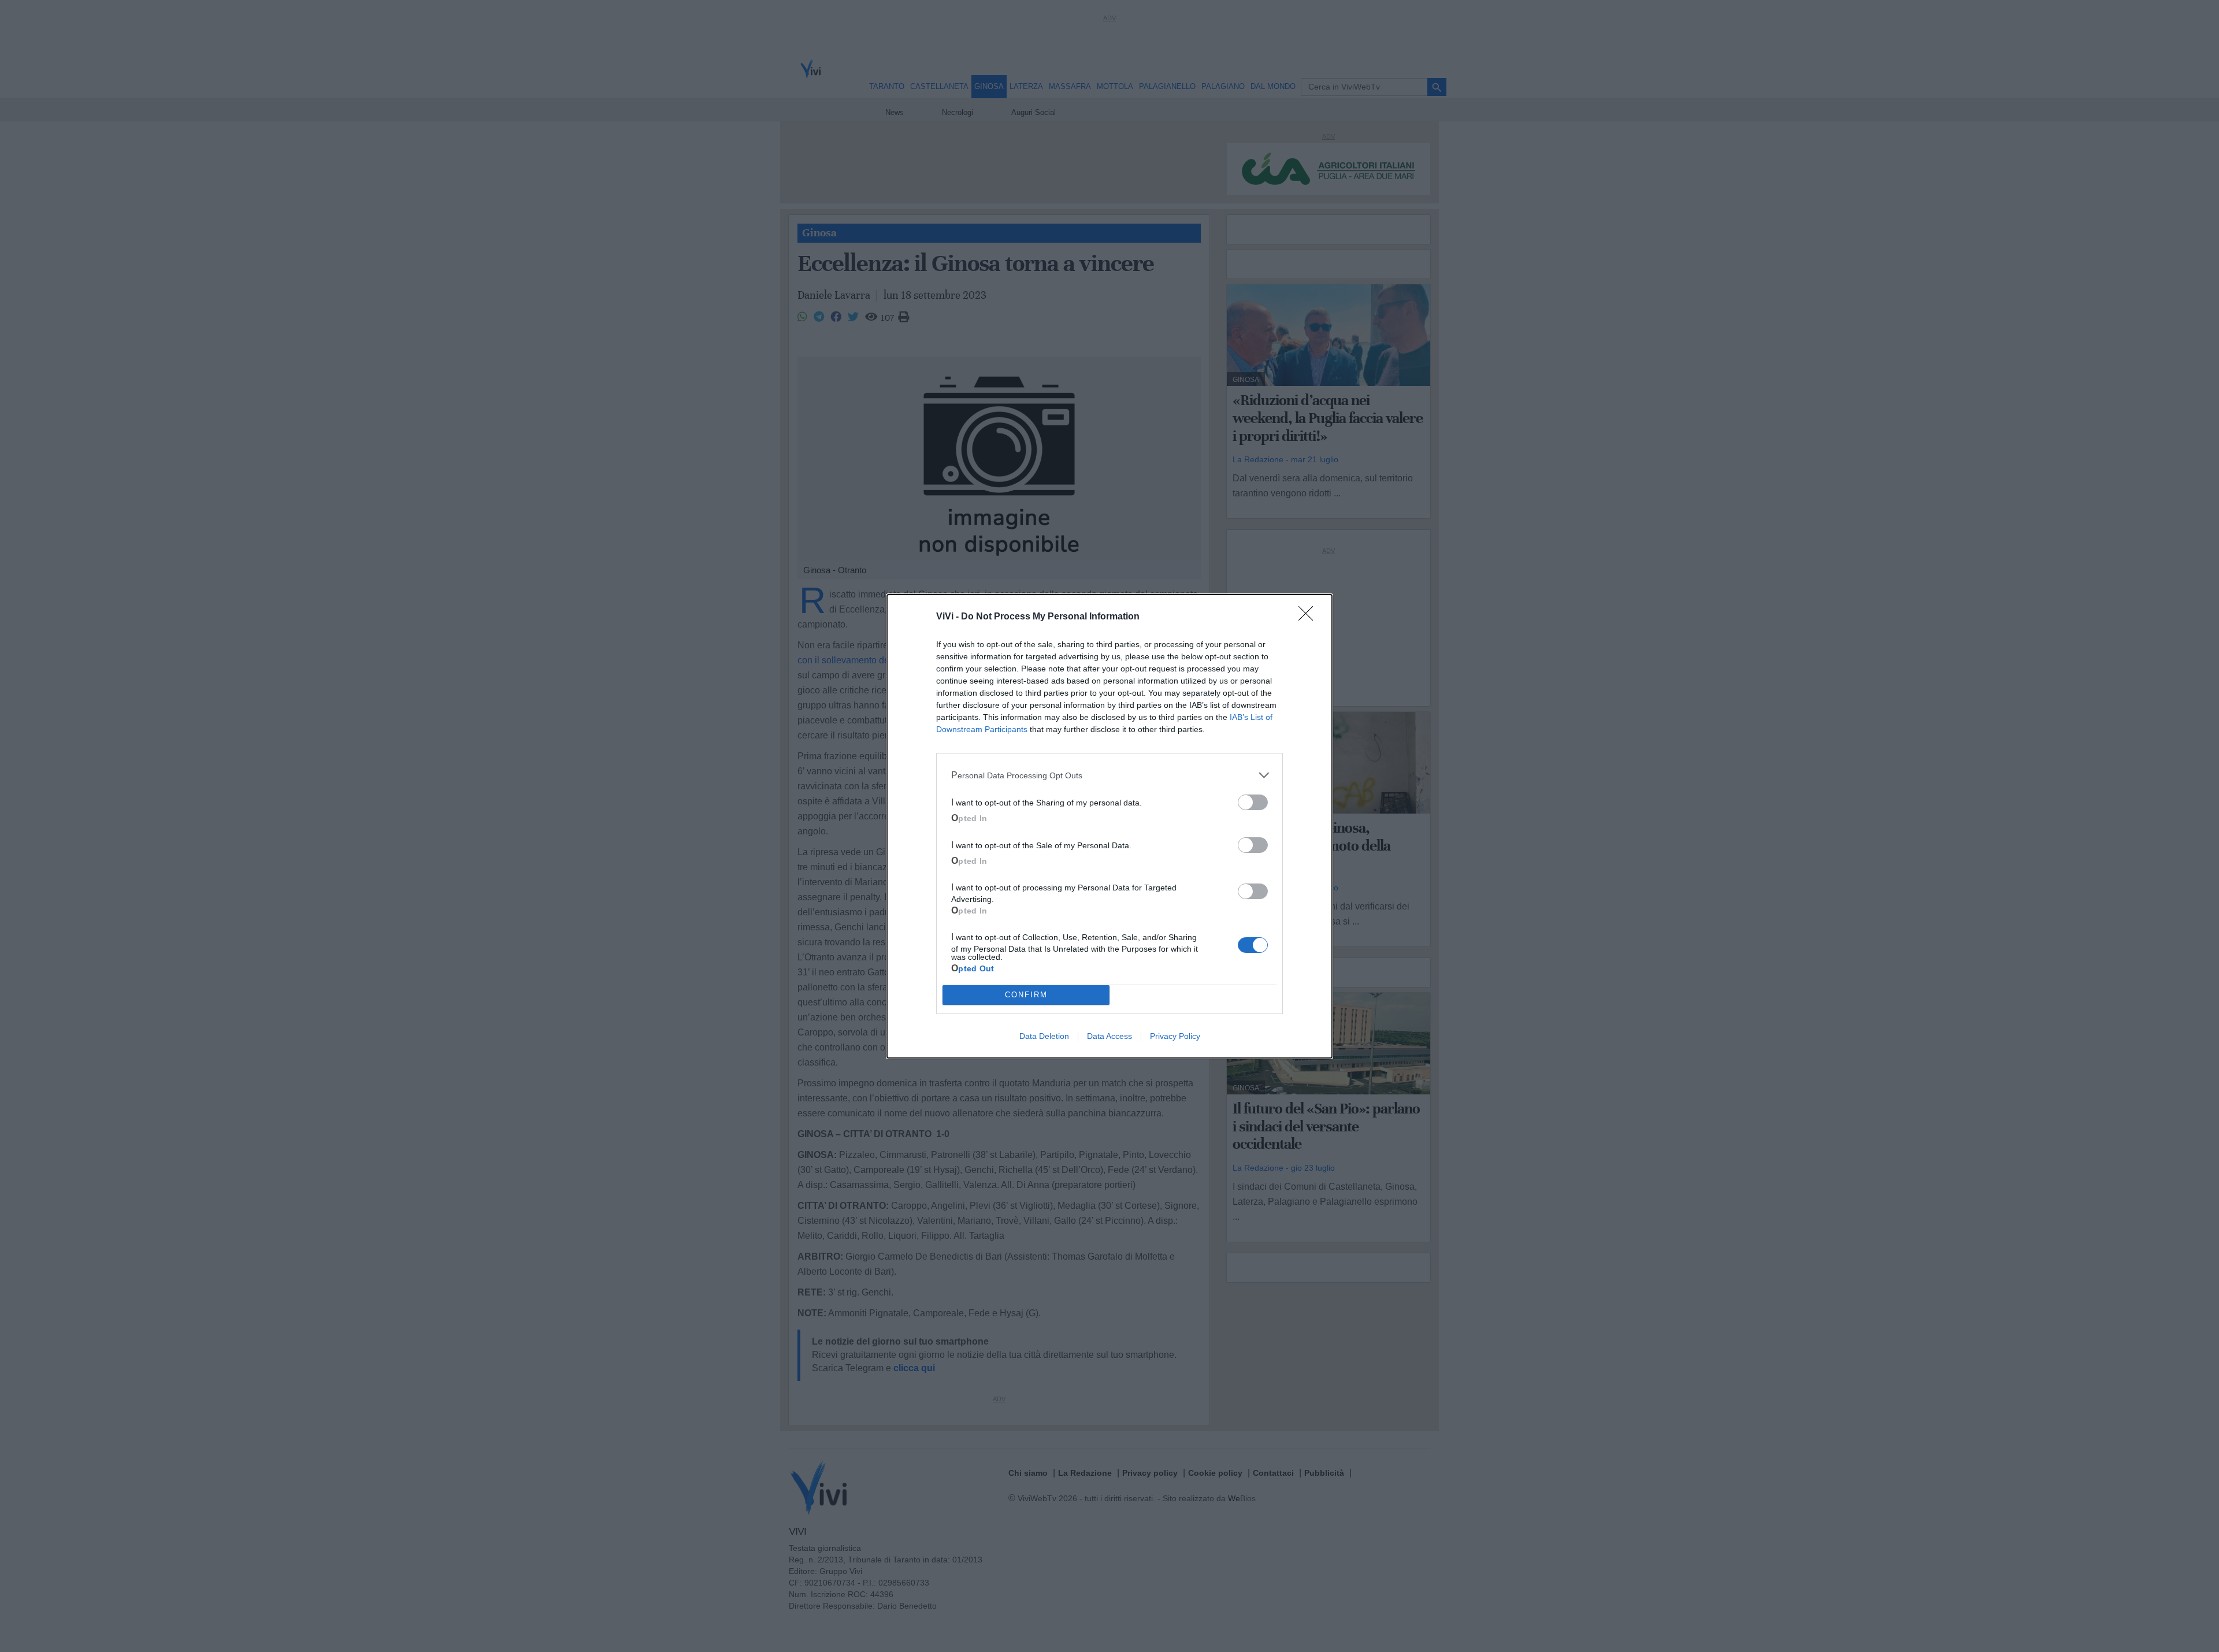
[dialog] (1109, 826)
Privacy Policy (1175, 1036)
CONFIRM (1026, 995)
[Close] (1309, 617)
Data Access (1109, 1036)
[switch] (1253, 802)
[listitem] (1109, 775)
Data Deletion (1044, 1036)
